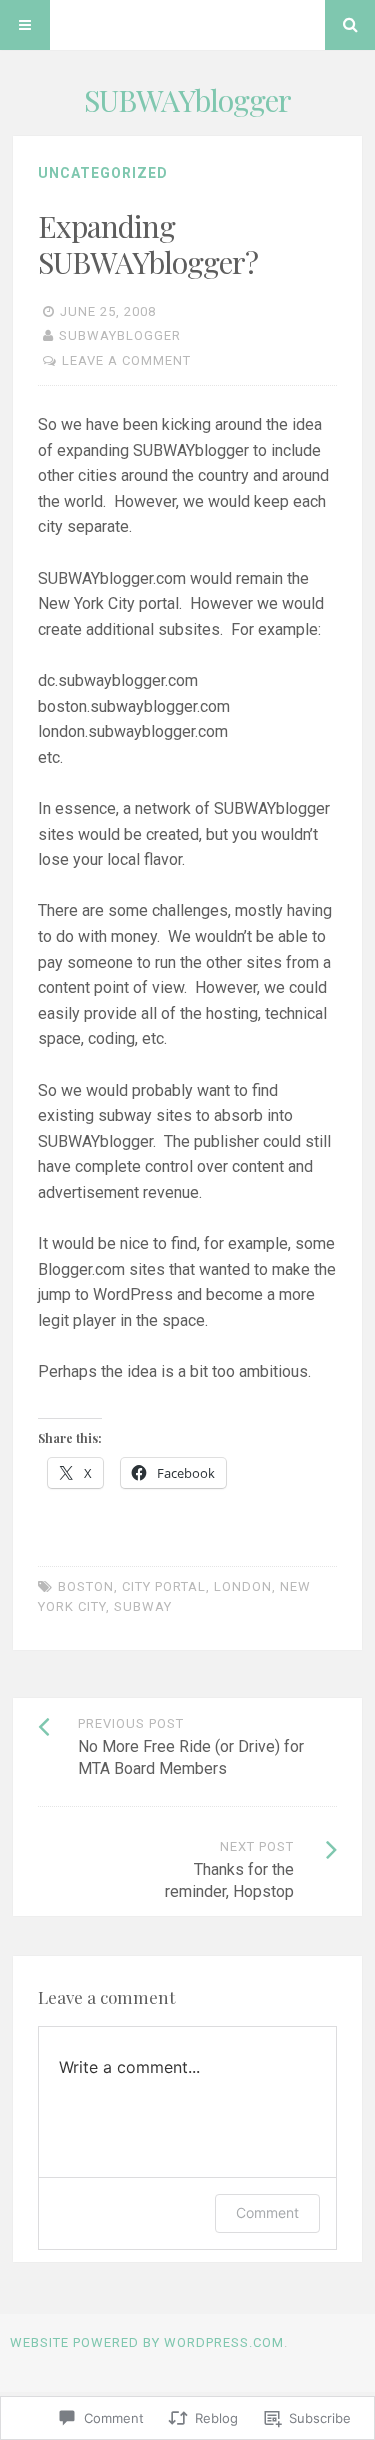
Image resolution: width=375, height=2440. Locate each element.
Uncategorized (103, 173)
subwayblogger (120, 335)
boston (86, 1586)
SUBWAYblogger (187, 100)
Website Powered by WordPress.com (147, 2342)
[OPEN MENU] (25, 25)
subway (143, 1606)
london (243, 1586)
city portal (164, 1586)
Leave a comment (126, 360)
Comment (267, 2212)
